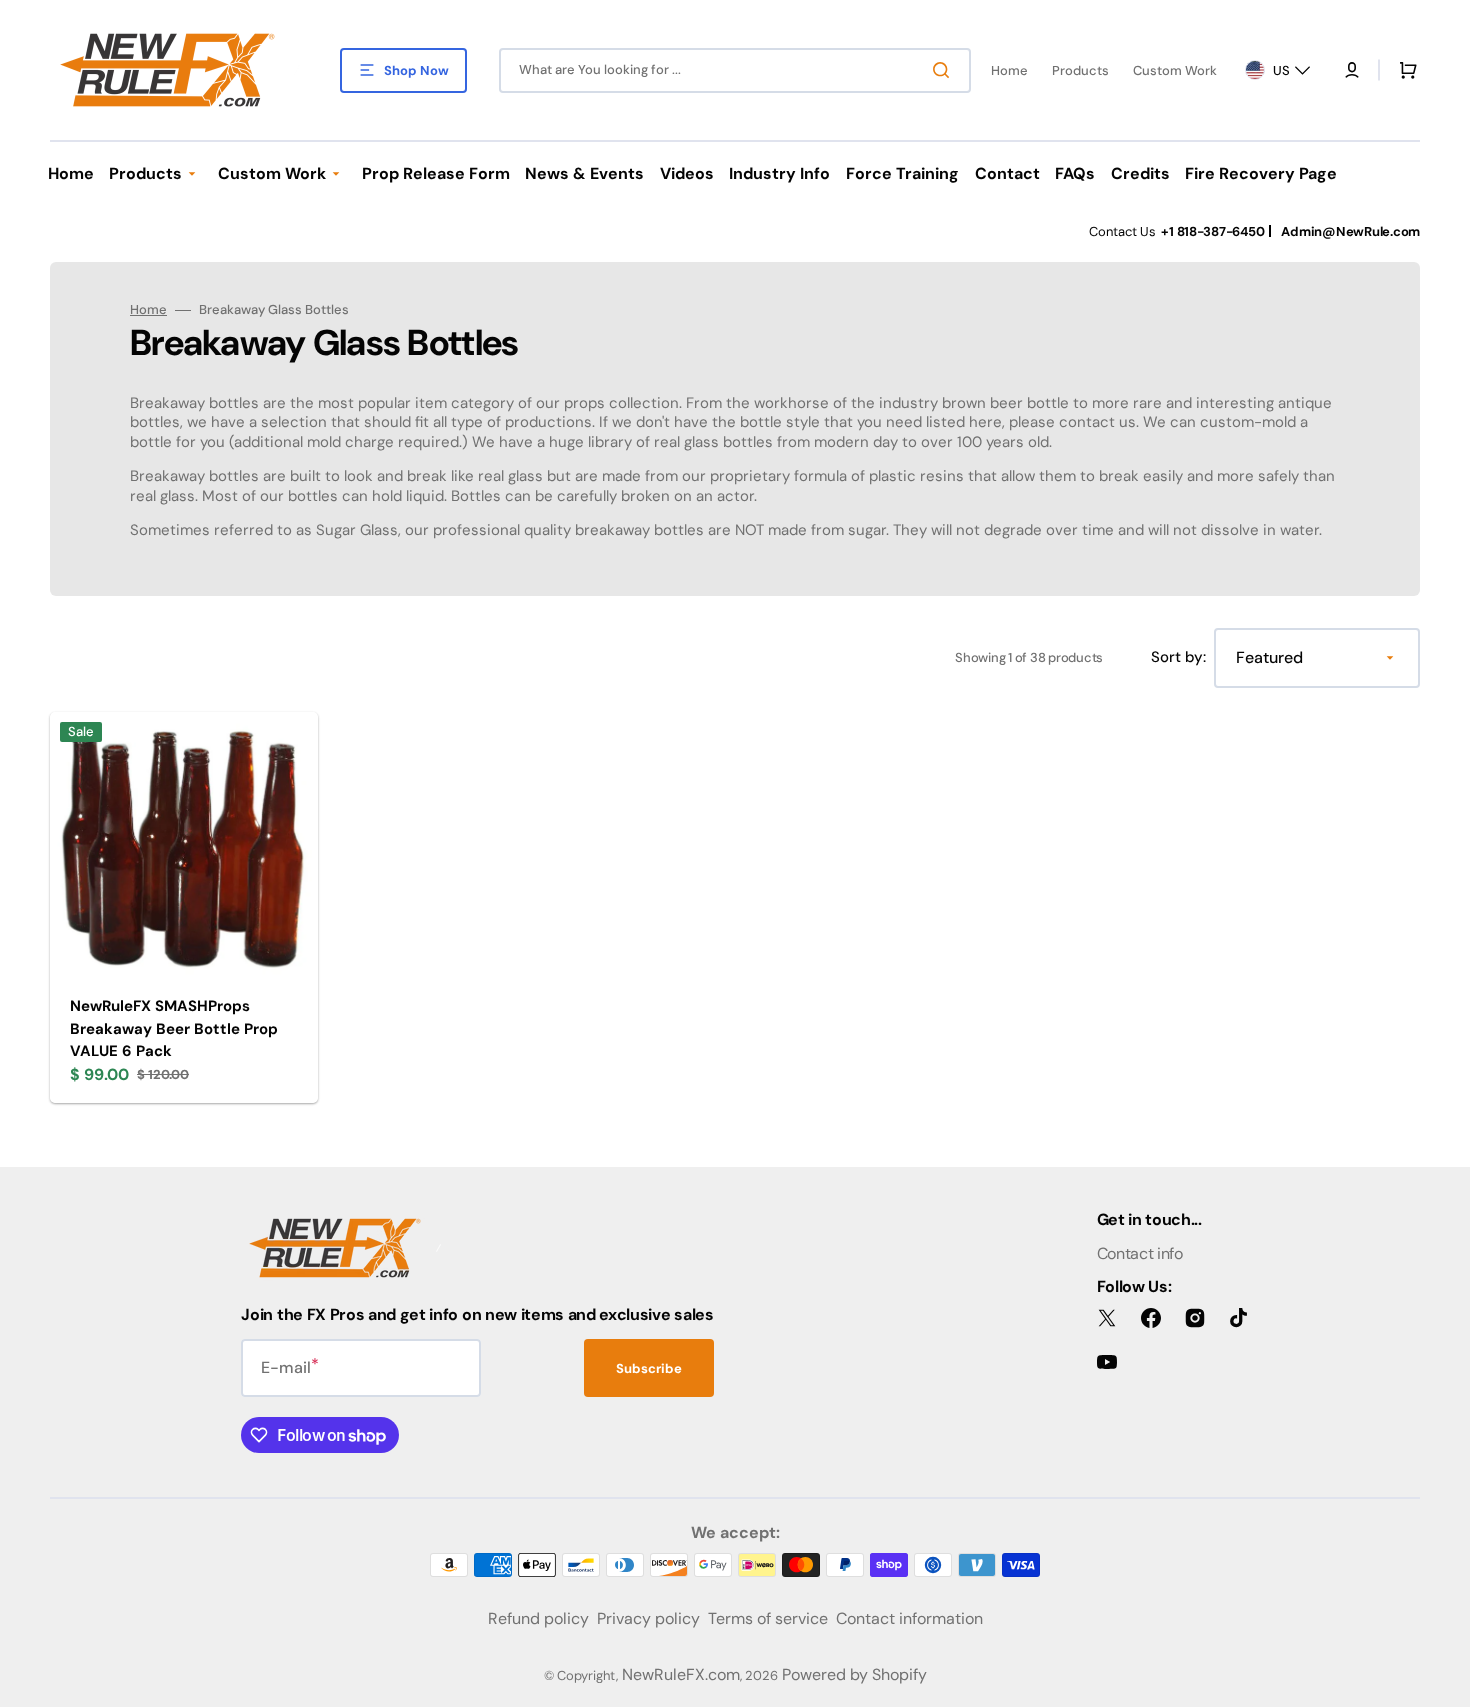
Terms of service (768, 1618)
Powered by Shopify (854, 1674)
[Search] (945, 70)
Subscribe (649, 1368)
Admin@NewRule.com (1350, 231)
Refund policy (538, 1618)
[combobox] (735, 70)
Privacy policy (648, 1618)
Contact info (1140, 1253)
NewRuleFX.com (681, 1674)
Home (148, 310)
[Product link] (184, 907)
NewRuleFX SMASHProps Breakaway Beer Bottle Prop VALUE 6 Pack (174, 1028)
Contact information (909, 1618)
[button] (1352, 70)
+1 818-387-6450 (1212, 231)
